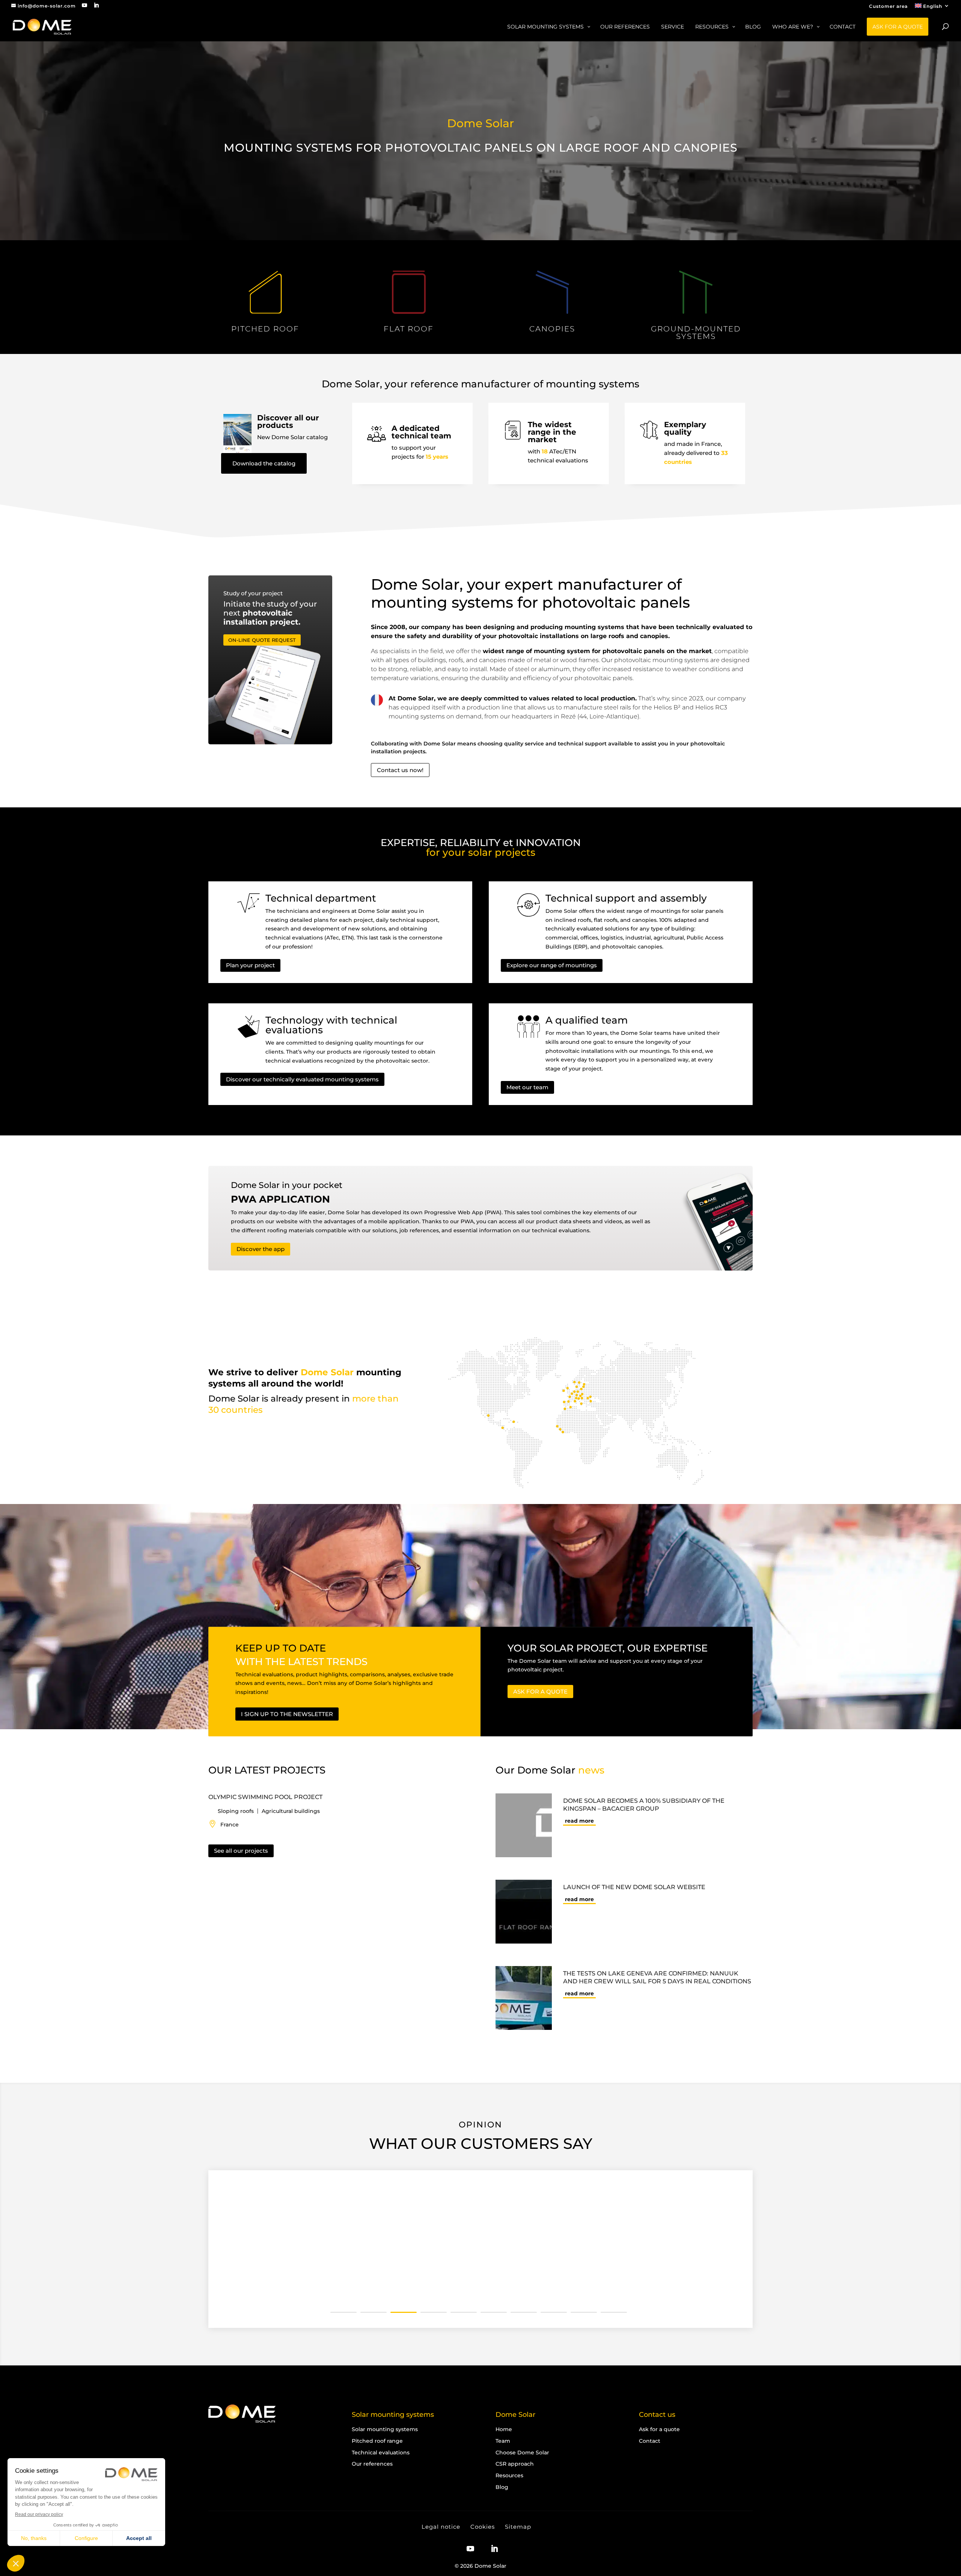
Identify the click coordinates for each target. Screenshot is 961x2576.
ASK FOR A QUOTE (540, 1691)
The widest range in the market (552, 432)
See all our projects (241, 1851)
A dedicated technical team (421, 432)
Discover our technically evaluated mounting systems (302, 1079)
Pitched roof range (377, 2441)
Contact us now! (400, 770)
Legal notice (441, 2527)
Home (504, 2429)
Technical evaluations (381, 2452)
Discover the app (261, 1249)
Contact (650, 2441)
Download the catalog (264, 463)
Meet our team (527, 1087)
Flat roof (409, 329)
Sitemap (518, 2527)
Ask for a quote (659, 2429)
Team (503, 2441)
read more (579, 1821)
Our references (372, 2464)
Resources (509, 2475)
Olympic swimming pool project (265, 1797)
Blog (502, 2487)
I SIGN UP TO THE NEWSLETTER (287, 1714)
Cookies (483, 2527)
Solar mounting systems (385, 2429)
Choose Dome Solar (522, 2452)
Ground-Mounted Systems (696, 333)
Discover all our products (288, 422)
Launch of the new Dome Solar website (634, 1887)
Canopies (552, 329)
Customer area (888, 7)
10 (614, 2312)
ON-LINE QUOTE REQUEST (262, 640)
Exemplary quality (685, 428)
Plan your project (250, 965)
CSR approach (515, 2464)
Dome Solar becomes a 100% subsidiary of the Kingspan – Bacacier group (644, 1805)
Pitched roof (265, 329)
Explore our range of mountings (552, 965)
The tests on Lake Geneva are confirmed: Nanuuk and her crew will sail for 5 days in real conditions (657, 1977)
